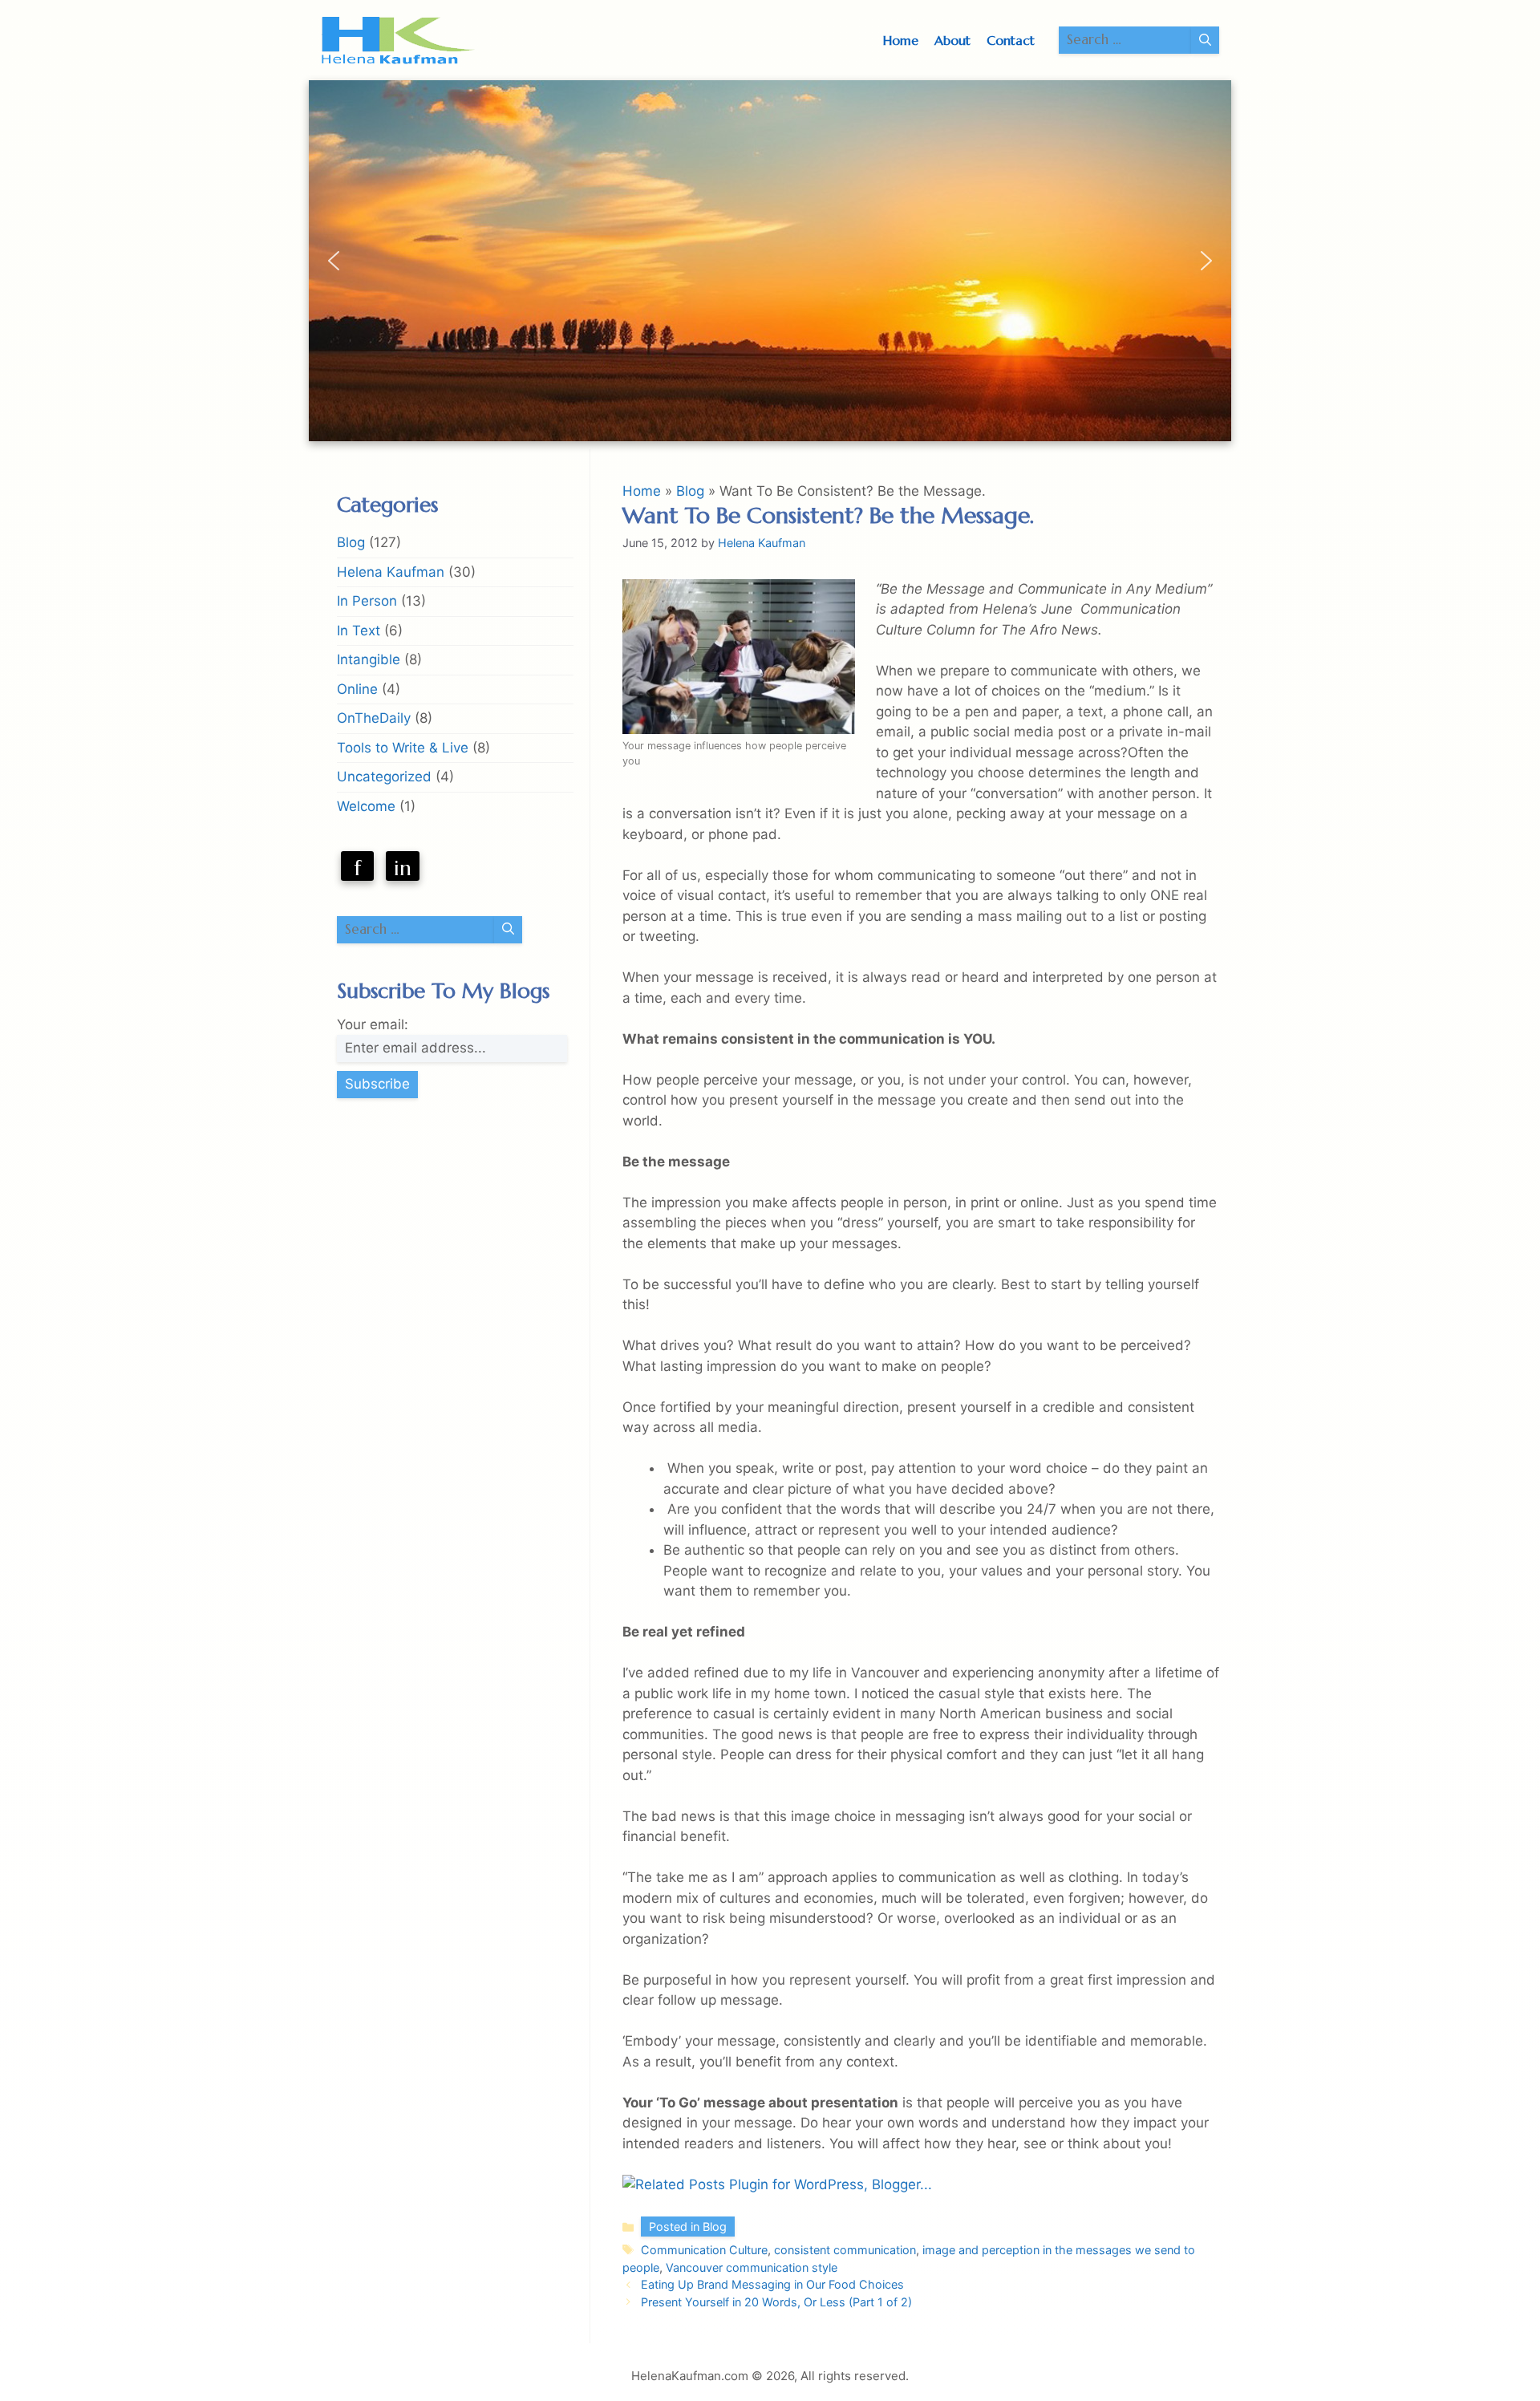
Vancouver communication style (752, 2267)
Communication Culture (704, 2250)
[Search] (1205, 40)
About (952, 40)
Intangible (369, 659)
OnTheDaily (374, 718)
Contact (1011, 40)
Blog (690, 491)
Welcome (366, 806)
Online (357, 689)
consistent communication (845, 2250)
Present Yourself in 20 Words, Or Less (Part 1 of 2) (776, 2302)
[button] (334, 261)
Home (901, 40)
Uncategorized (384, 777)
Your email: (373, 1024)
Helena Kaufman (391, 572)
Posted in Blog (688, 2227)
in (403, 868)
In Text (359, 631)
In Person (367, 601)
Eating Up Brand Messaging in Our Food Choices (772, 2284)
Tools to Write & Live (403, 748)
